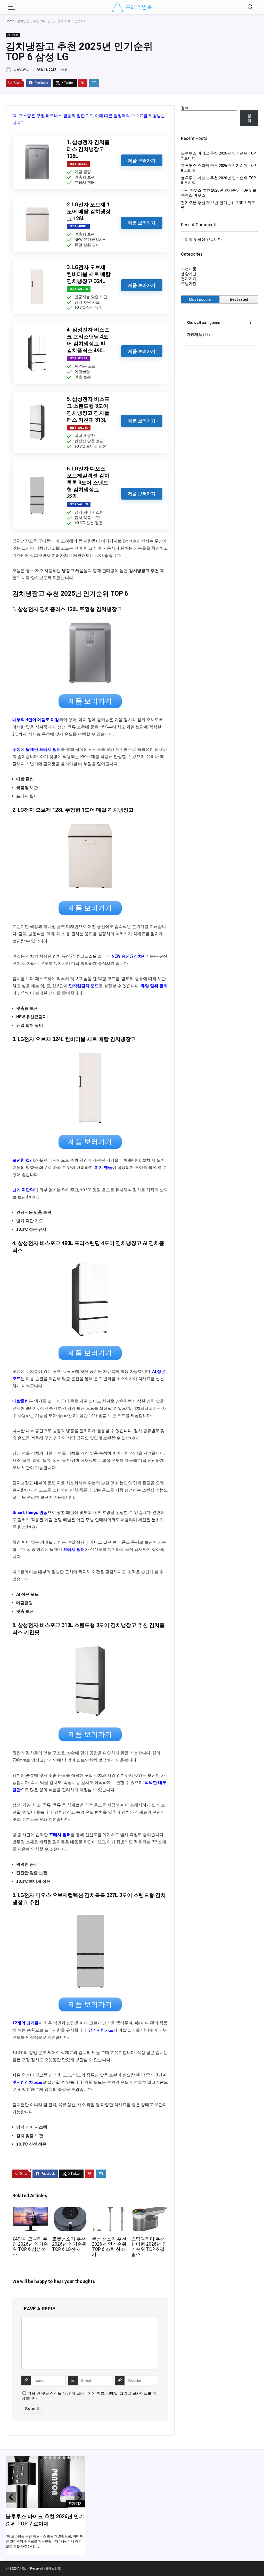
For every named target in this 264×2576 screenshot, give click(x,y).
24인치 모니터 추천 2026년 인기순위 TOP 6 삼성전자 (30, 2247)
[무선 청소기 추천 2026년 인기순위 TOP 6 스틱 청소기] (110, 2211)
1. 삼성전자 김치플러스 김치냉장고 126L (88, 149)
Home (10, 21)
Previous (11, 2497)
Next (80, 2497)
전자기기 (189, 279)
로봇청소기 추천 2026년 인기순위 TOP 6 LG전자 (69, 2244)
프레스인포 (21, 70)
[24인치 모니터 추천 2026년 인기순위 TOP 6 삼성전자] (31, 2211)
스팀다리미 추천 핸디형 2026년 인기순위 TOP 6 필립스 (149, 2247)
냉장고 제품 (73, 571)
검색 (185, 108)
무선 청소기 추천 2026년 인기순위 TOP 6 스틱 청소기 (109, 2247)
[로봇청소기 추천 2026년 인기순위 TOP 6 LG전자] (70, 2211)
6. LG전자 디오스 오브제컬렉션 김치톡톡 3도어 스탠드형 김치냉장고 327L (88, 483)
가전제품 (13, 35)
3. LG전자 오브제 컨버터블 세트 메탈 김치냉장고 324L (89, 274)
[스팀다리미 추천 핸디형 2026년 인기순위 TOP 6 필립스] (149, 2211)
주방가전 (189, 284)
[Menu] (12, 7)
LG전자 (26, 1039)
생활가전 (189, 274)
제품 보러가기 (142, 160)
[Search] (250, 7)
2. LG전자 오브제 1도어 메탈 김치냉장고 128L (89, 211)
